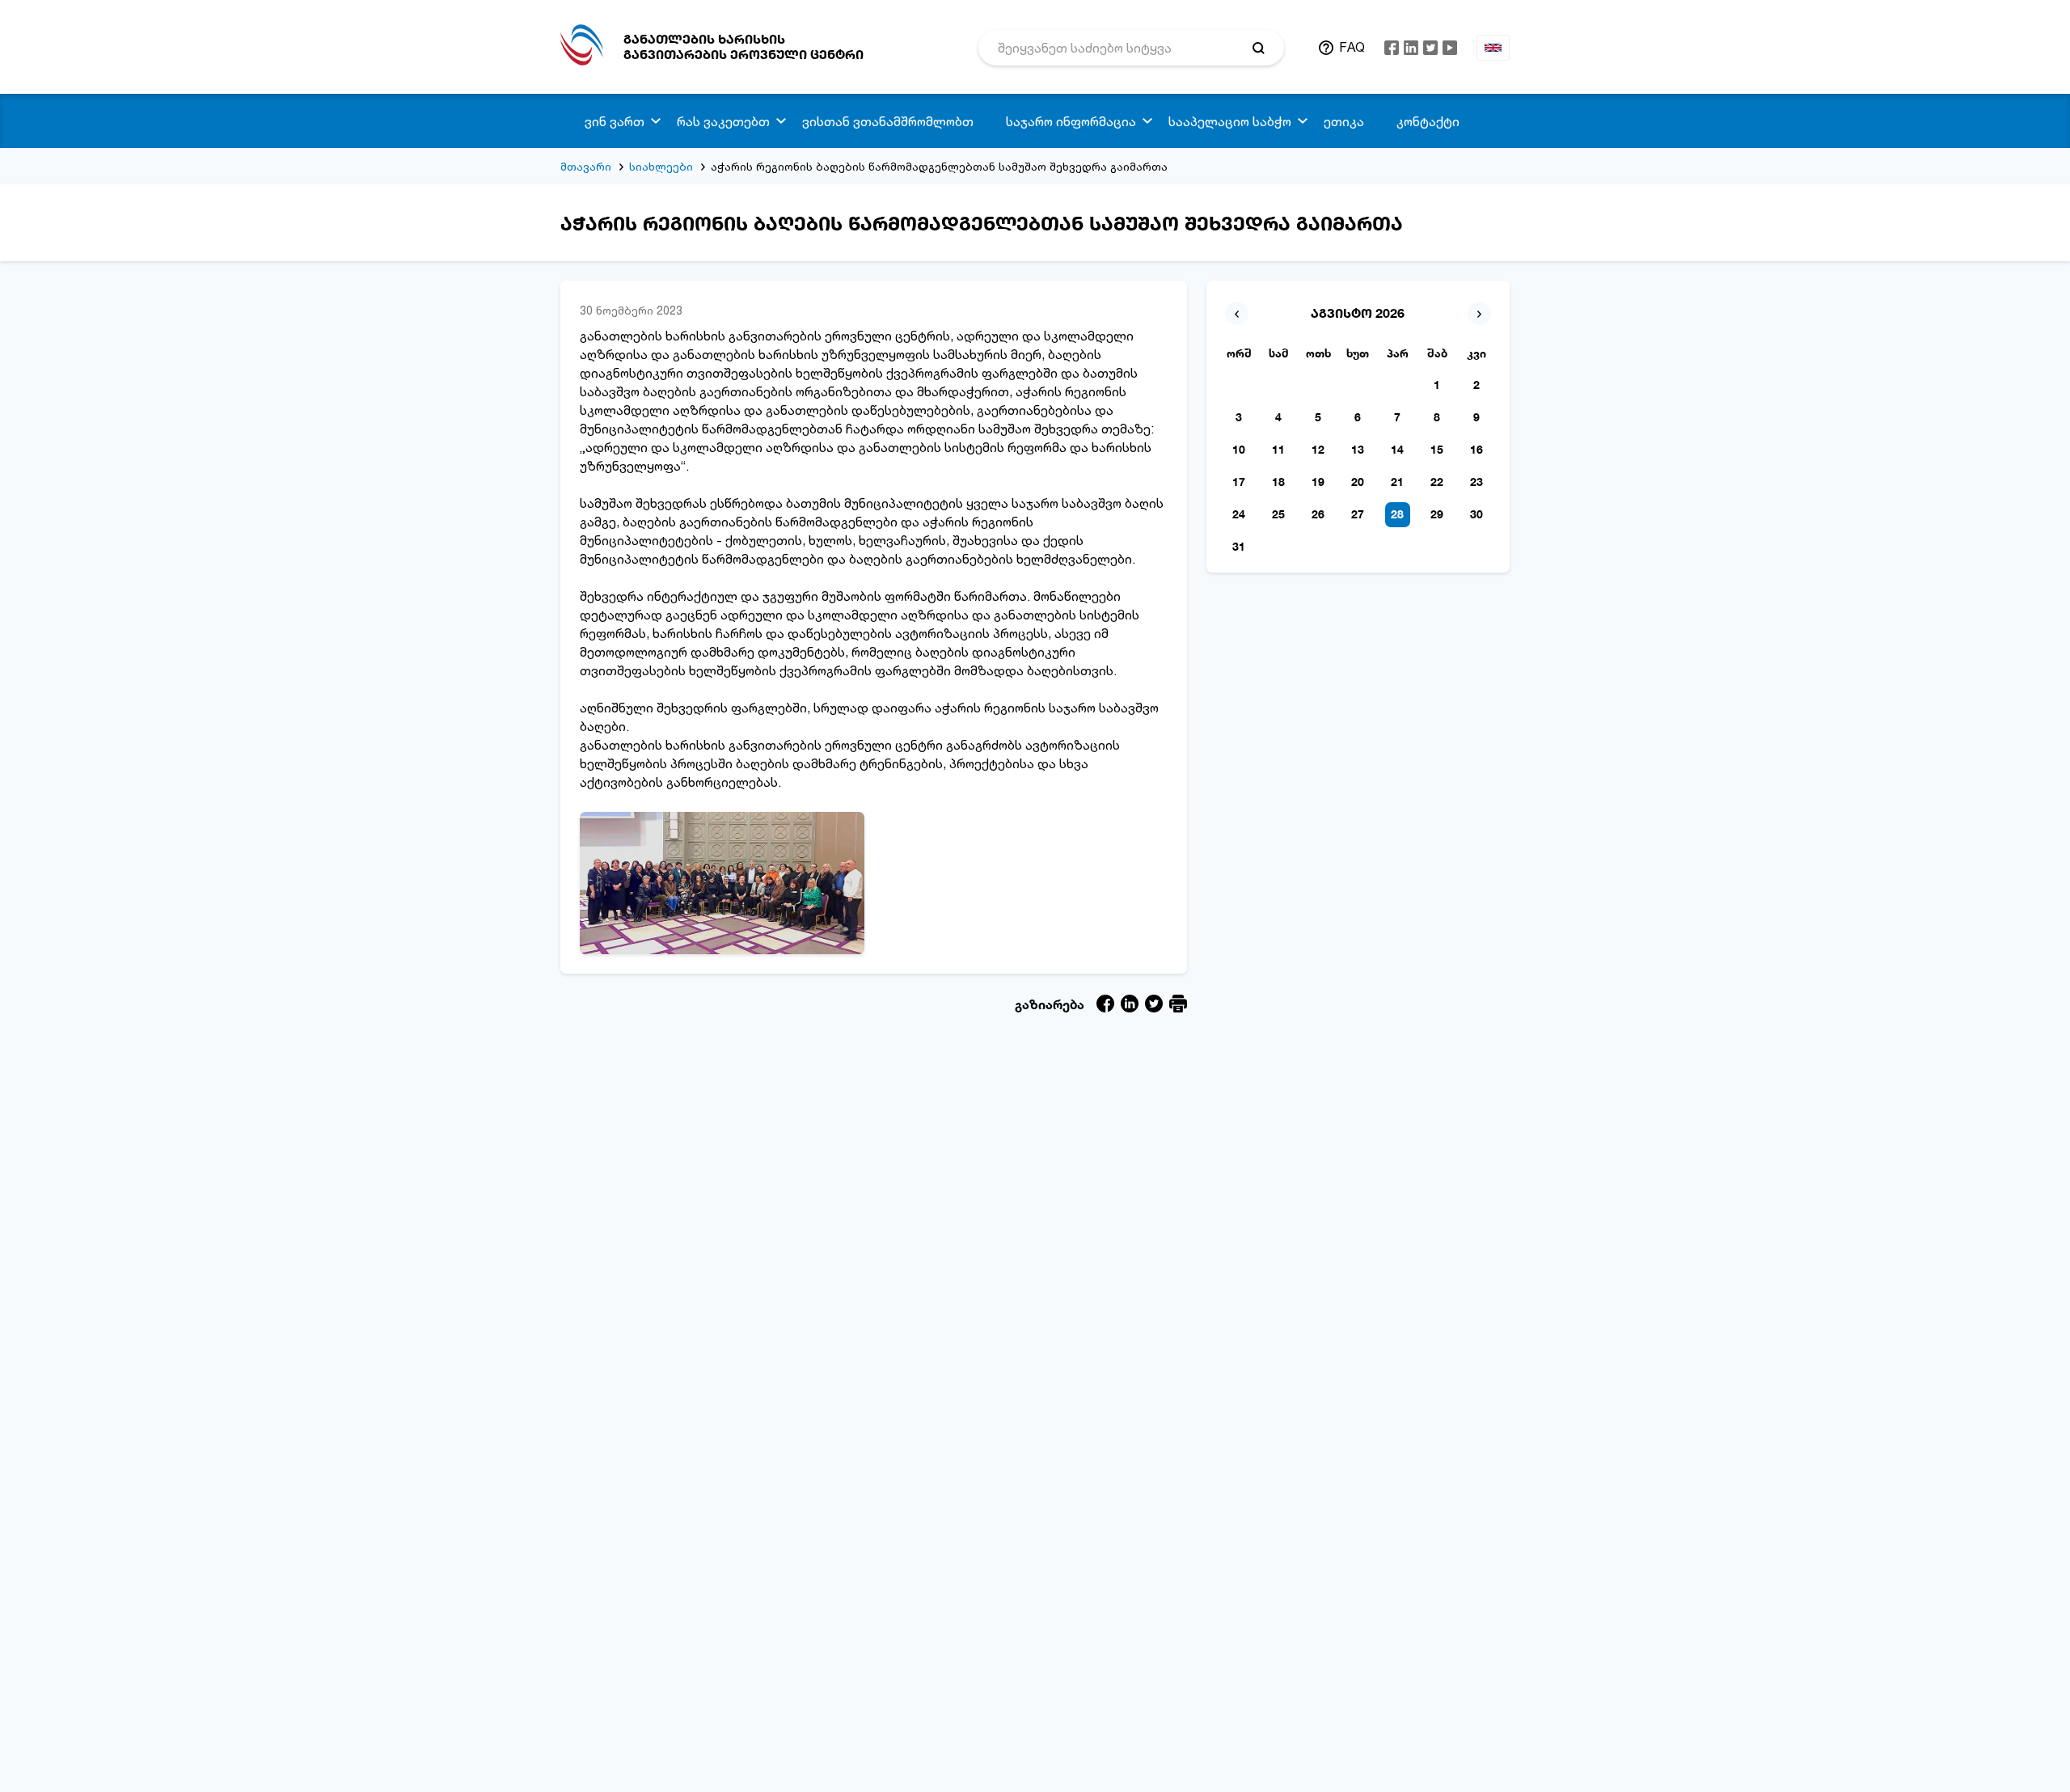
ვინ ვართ (615, 121)
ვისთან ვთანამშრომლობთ (888, 121)
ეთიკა (1344, 121)
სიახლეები (661, 166)
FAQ (1352, 47)
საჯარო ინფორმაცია (1071, 121)
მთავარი (586, 166)
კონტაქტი (1428, 121)
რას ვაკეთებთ (723, 121)
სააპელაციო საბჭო (1230, 121)
